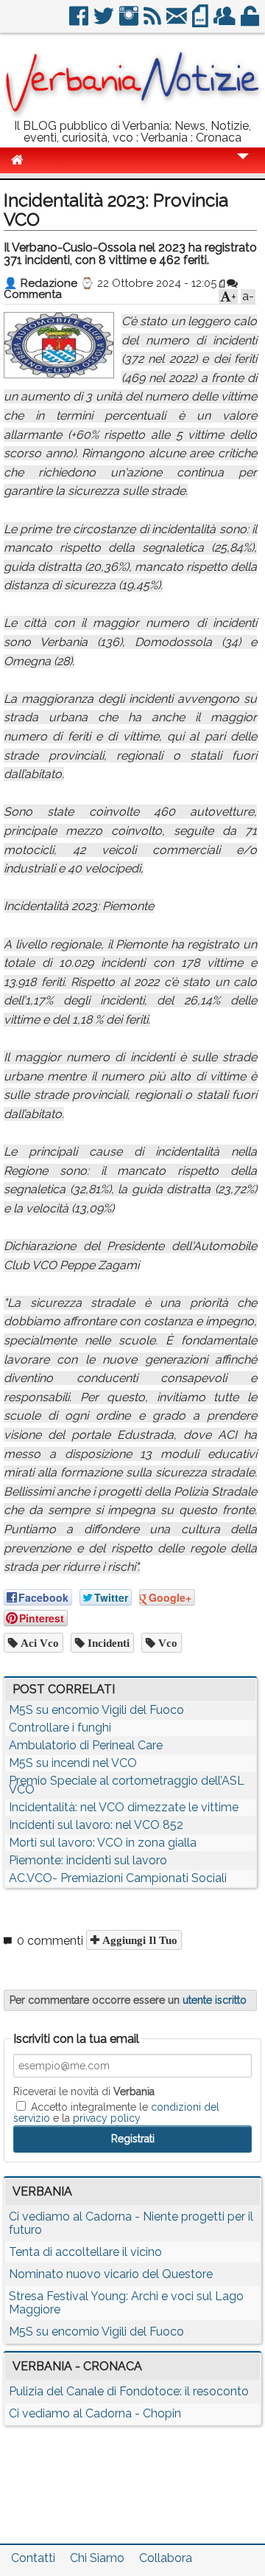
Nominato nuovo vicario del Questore (111, 2274)
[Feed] (153, 22)
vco (166, 1643)
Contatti (33, 2558)
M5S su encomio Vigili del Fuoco (96, 1710)
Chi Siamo (97, 2558)
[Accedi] (251, 22)
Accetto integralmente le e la (116, 2112)
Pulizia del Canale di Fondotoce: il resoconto (129, 2391)
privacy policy (107, 2118)
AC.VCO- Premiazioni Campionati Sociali (118, 1878)
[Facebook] (80, 22)
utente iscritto (215, 2000)
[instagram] (130, 22)
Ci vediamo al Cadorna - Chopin (95, 2413)
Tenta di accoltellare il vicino (85, 2252)
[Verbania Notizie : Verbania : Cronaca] (132, 114)
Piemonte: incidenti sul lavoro (88, 1860)
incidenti (107, 1643)
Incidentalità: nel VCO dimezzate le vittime (124, 1807)
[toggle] (243, 166)
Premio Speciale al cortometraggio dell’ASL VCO (127, 1785)
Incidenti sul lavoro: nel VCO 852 (96, 1825)
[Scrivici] (178, 22)
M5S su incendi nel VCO (73, 1763)
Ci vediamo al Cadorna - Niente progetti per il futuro (131, 2223)
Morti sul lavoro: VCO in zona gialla (103, 1843)
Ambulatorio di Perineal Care (86, 1745)
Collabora (166, 2558)
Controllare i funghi (60, 1728)
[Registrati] (226, 22)
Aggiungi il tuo (138, 1940)
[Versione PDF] (201, 22)
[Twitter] (105, 22)
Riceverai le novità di (84, 2091)
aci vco (38, 1643)
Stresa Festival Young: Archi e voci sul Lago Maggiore (126, 2303)
